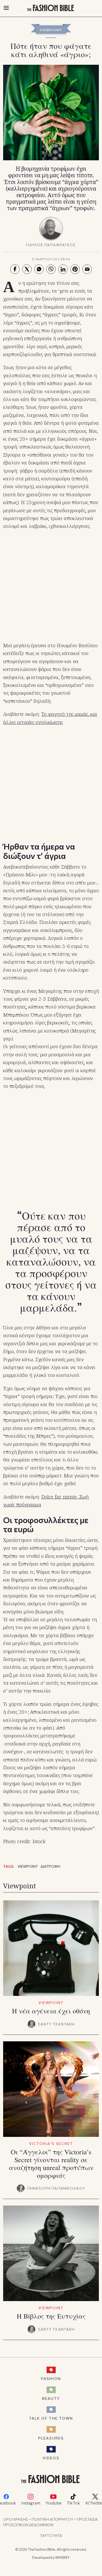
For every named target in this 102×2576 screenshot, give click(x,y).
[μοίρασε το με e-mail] (87, 269)
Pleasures (51, 2438)
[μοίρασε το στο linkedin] (63, 269)
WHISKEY (63, 2557)
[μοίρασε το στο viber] (51, 269)
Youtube (53, 2503)
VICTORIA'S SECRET (51, 2144)
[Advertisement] (51, 586)
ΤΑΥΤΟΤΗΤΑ (51, 2535)
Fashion (51, 2378)
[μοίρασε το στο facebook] (15, 269)
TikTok (73, 2503)
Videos (51, 2458)
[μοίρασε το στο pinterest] (75, 269)
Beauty (51, 2398)
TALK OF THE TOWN (51, 2418)
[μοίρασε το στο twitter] (27, 269)
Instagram (31, 2503)
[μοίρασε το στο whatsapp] (39, 269)
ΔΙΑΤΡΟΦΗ (50, 1866)
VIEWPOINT (51, 30)
